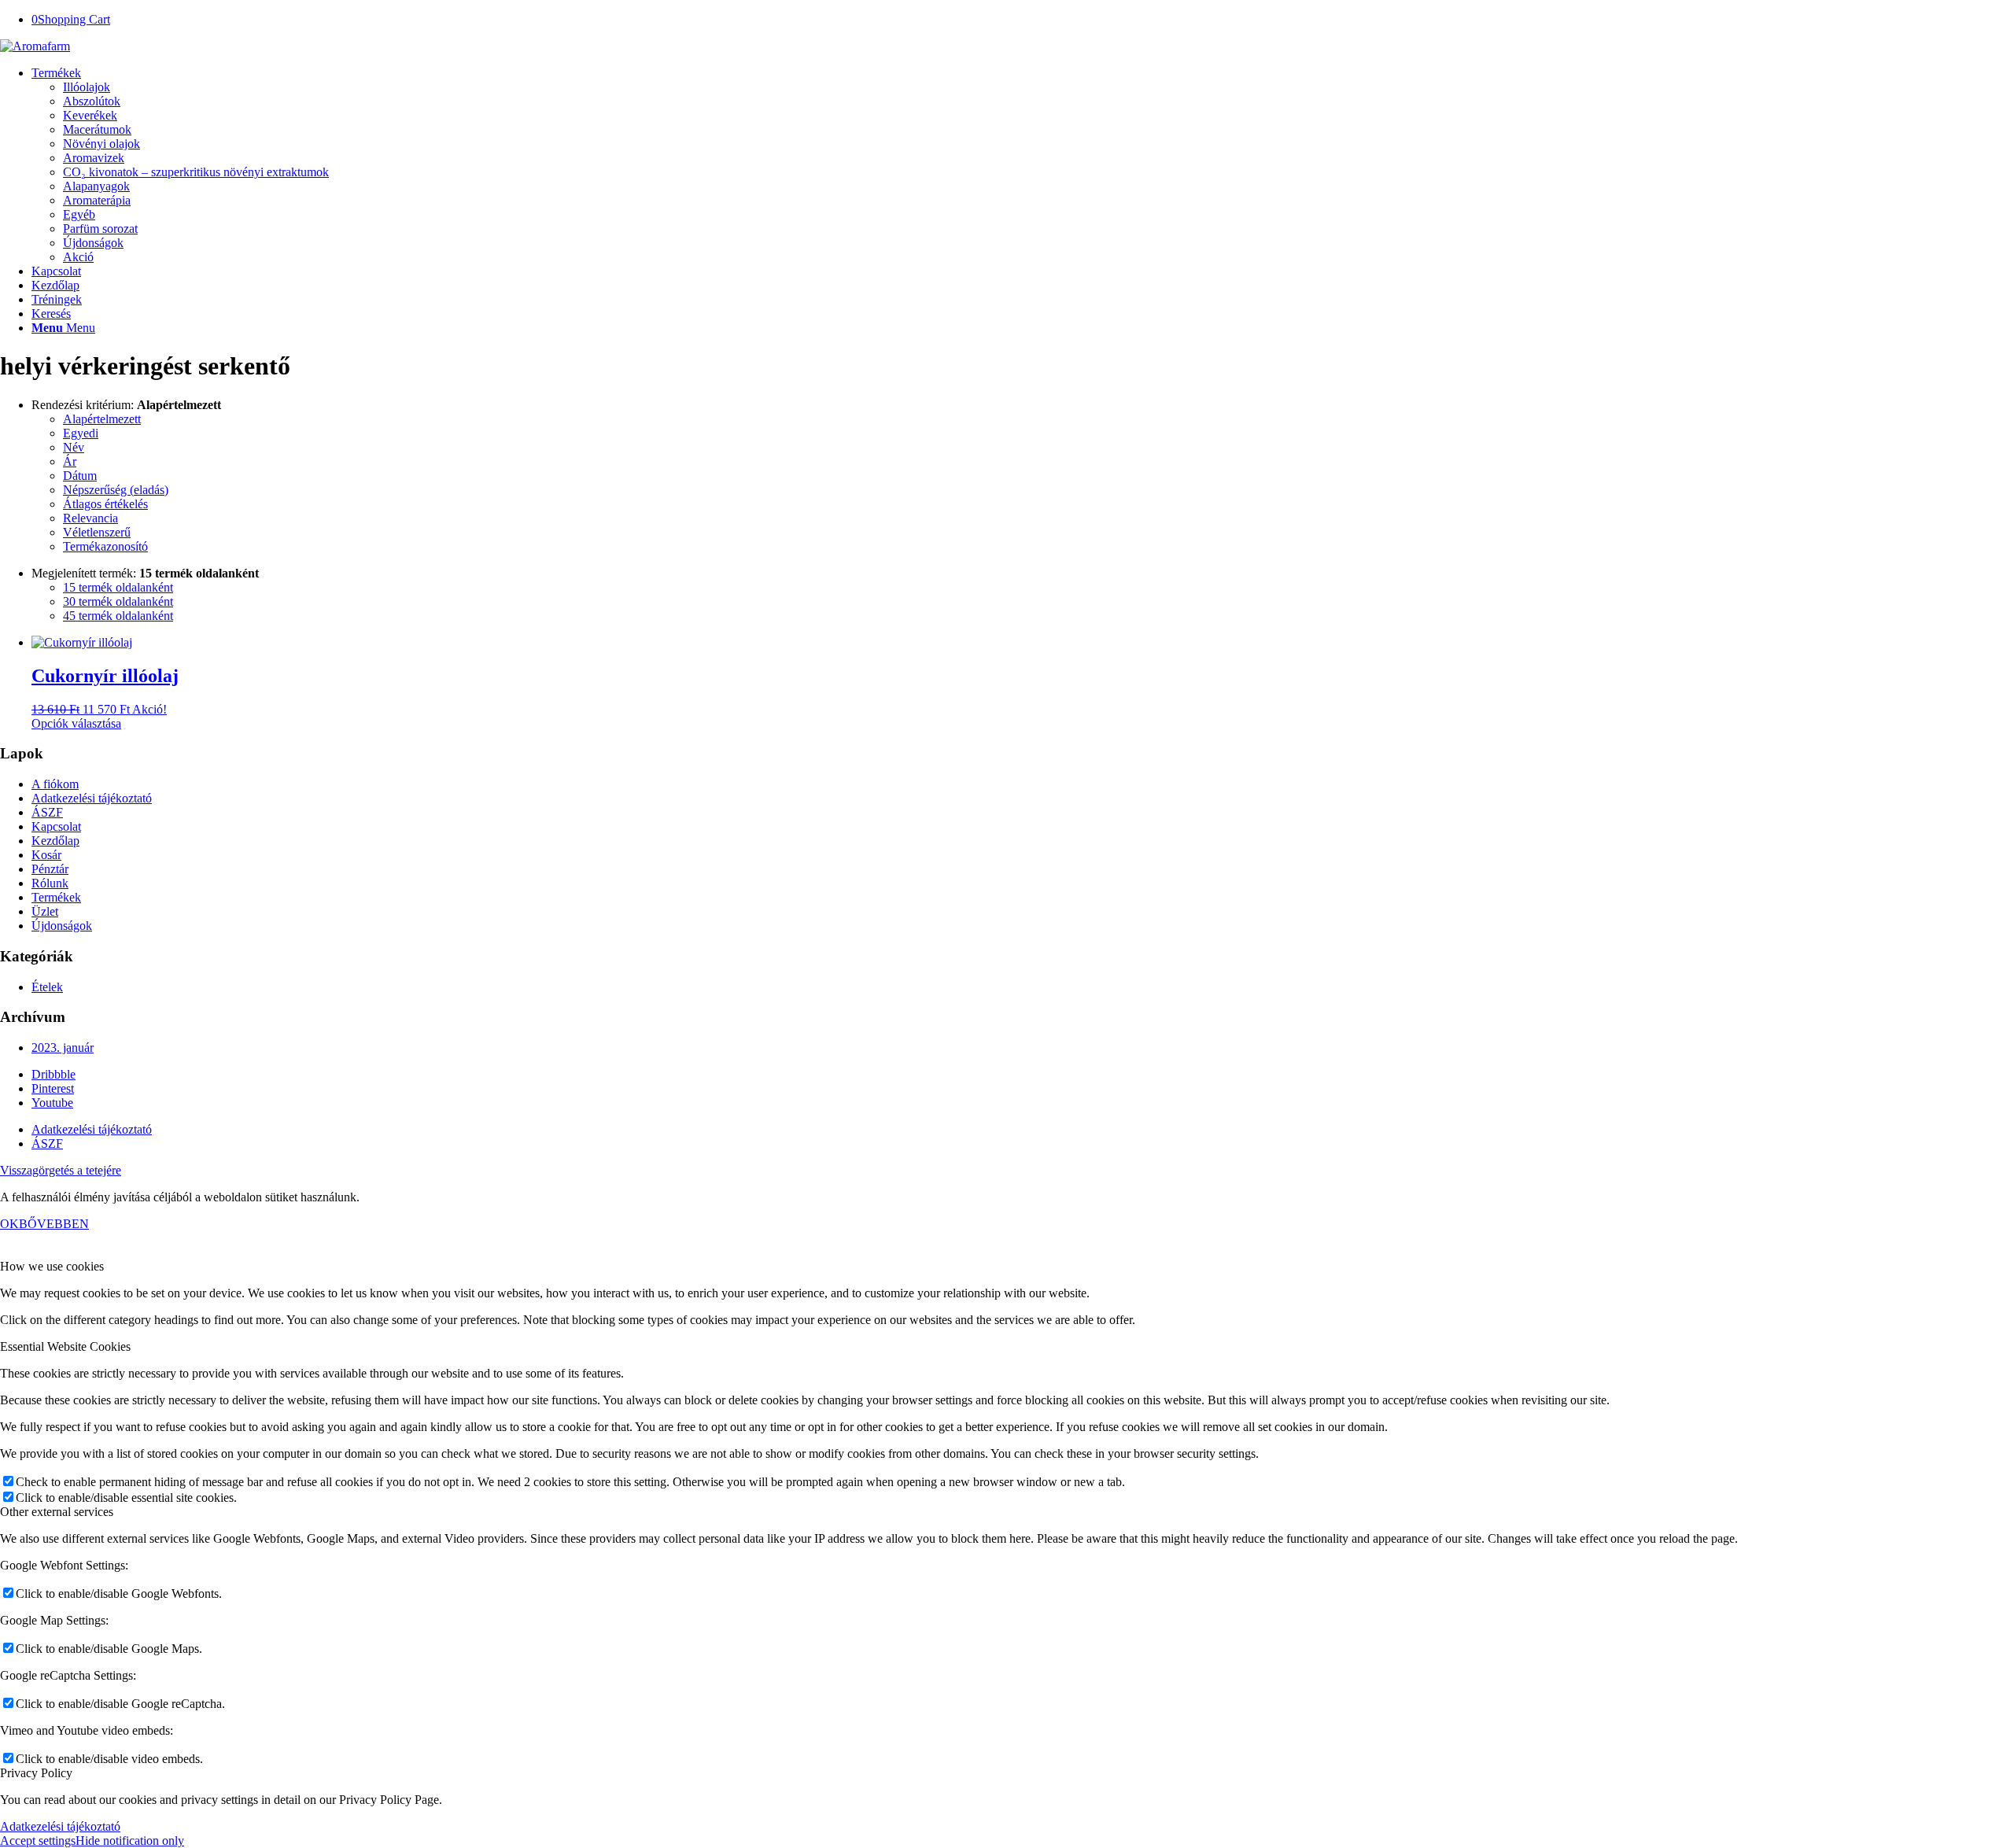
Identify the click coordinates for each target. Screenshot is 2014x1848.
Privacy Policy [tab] (36, 1773)
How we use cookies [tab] (52, 1266)
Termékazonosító (105, 546)
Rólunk (50, 883)
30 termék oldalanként (118, 601)
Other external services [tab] (57, 1512)
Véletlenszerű (97, 532)
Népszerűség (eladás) (116, 490)
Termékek (56, 897)
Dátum (80, 476)
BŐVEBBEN (54, 1224)
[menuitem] (1023, 165)
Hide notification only (130, 1841)
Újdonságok (62, 926)
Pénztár (50, 869)
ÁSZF (47, 812)
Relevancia (90, 518)
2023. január (63, 1048)
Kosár (46, 855)
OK (9, 1224)
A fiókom (55, 784)
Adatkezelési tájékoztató (92, 798)
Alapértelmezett (102, 419)
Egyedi (81, 433)
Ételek (47, 987)
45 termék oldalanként (118, 616)
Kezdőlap (55, 841)
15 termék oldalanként (118, 587)
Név (74, 447)
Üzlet (45, 911)
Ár (70, 461)
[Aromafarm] (35, 46)
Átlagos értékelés (105, 504)
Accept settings (38, 1841)
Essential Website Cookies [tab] (65, 1346)
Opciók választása (76, 723)
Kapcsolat (56, 826)
